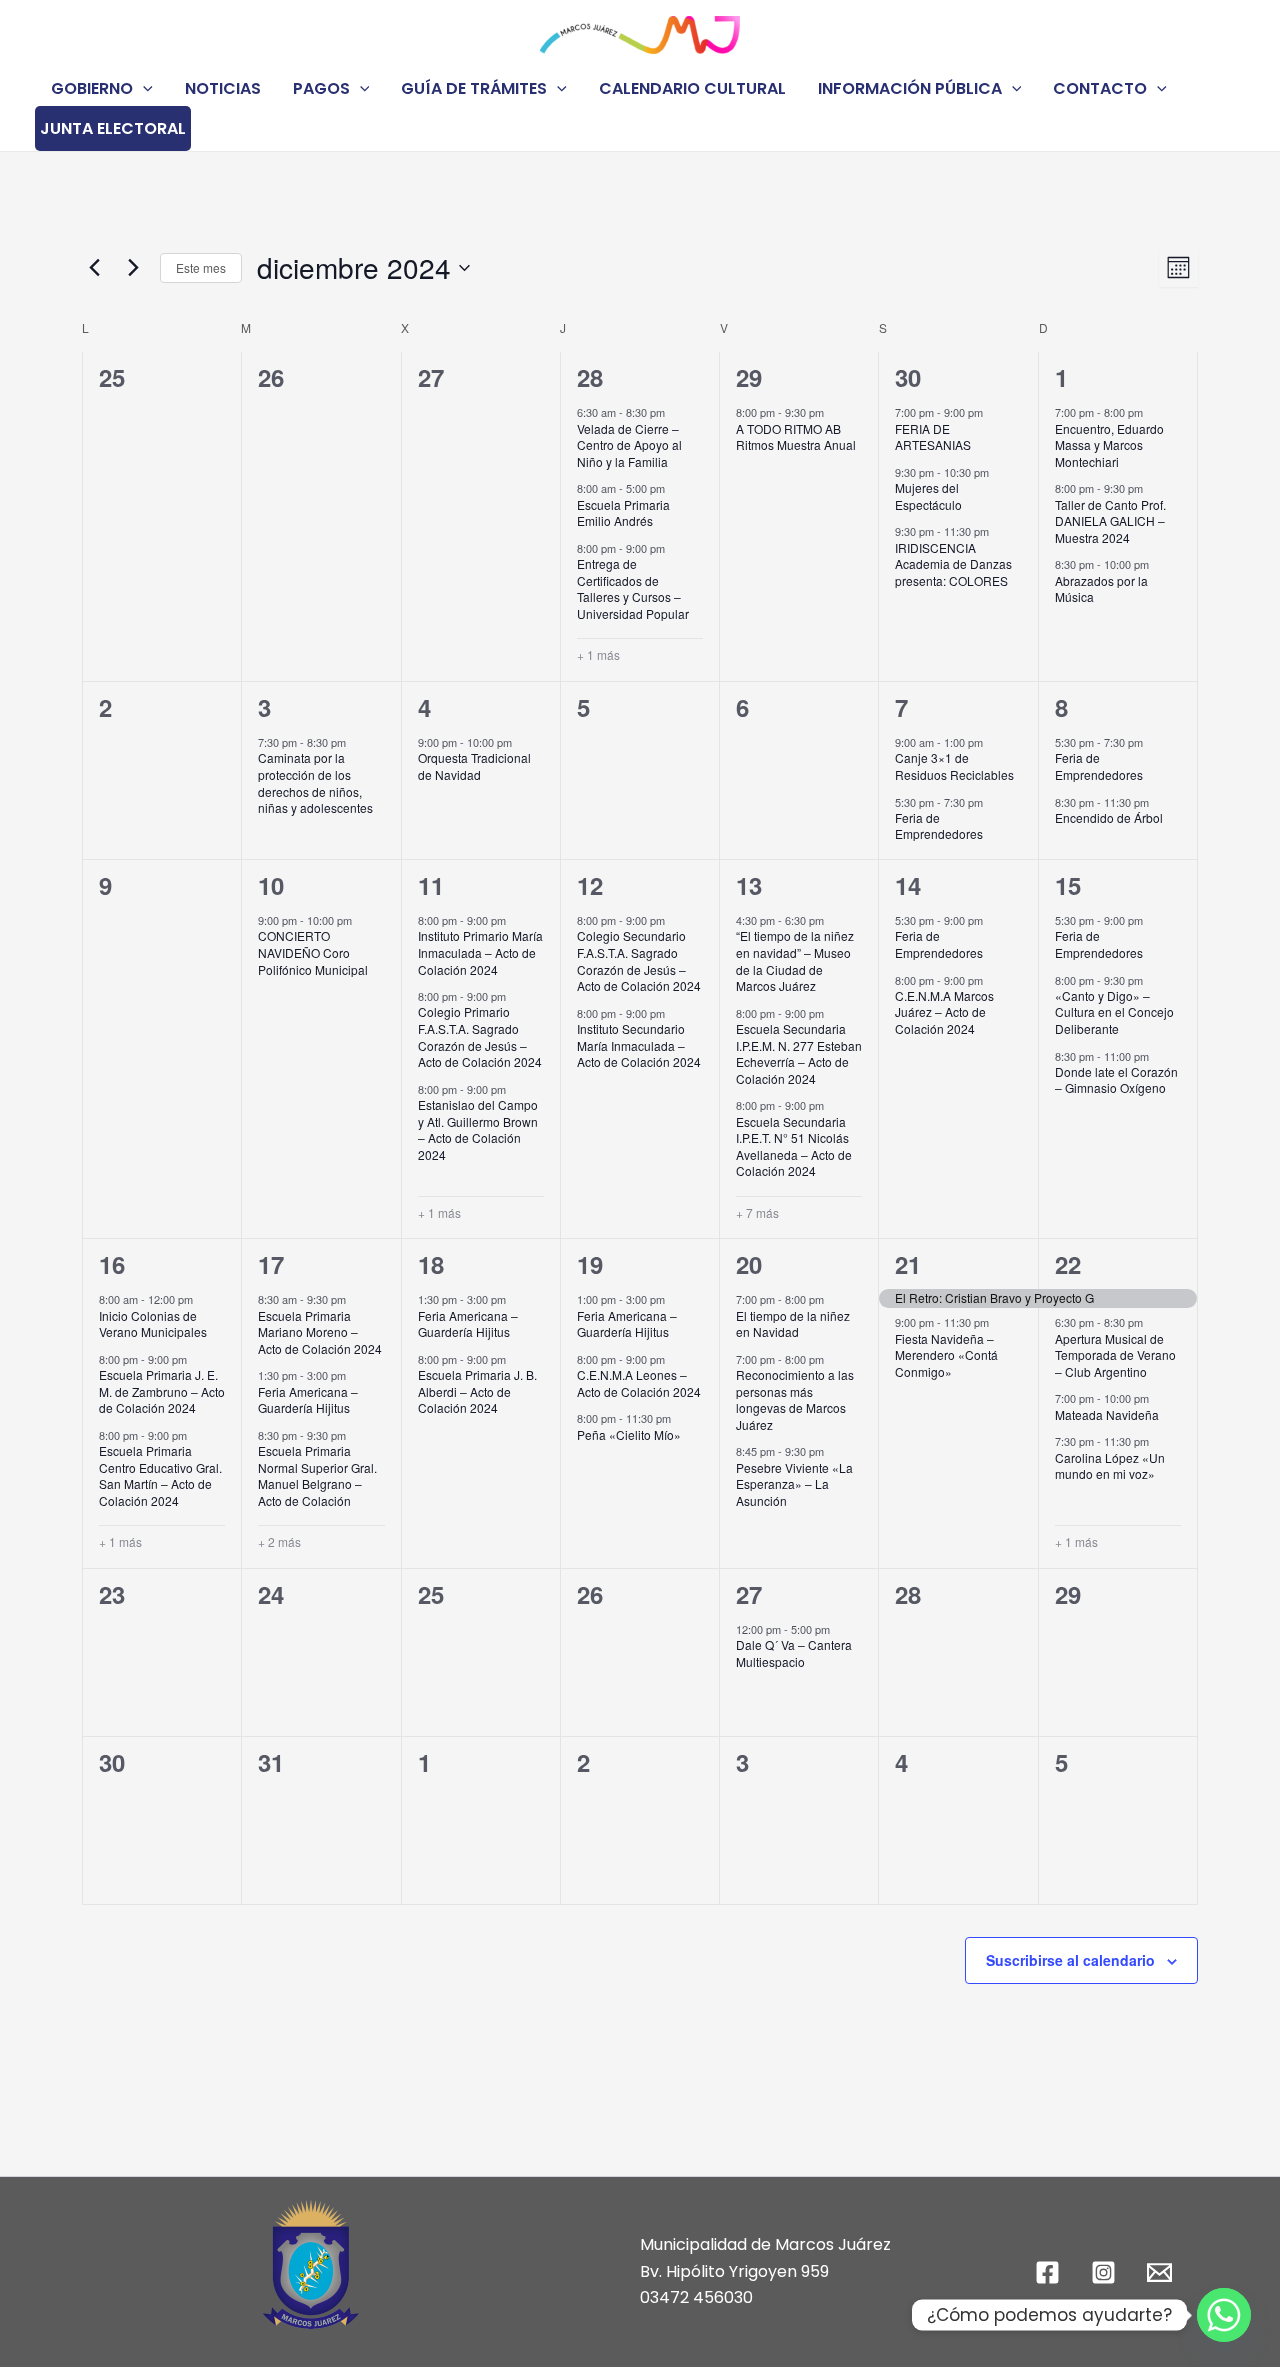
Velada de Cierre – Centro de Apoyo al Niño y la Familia (629, 445)
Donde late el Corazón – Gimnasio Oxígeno (1116, 1080)
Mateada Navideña (1107, 1414)
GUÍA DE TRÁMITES (474, 88)
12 (590, 885)
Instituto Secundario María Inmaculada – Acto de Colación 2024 (639, 1045)
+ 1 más (598, 655)
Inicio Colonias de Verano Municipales (153, 1324)
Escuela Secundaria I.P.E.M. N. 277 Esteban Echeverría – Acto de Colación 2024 (799, 1053)
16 (112, 1264)
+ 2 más (279, 1542)
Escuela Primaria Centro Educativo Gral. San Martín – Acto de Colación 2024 (160, 1475)
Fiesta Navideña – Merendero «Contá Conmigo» (946, 1355)
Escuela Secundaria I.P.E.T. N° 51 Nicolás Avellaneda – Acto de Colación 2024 (794, 1146)
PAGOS (321, 88)
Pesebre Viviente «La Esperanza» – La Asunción (794, 1484)
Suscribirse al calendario (1070, 1960)
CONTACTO (1100, 88)
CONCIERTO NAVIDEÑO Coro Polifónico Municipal (313, 952)
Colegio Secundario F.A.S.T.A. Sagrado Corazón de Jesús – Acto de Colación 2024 (639, 960)
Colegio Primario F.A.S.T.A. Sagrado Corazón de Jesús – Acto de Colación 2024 (480, 1036)
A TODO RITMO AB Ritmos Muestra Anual (796, 437)
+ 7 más (757, 1213)
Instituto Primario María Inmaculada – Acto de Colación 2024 (480, 952)
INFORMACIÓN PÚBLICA (910, 88)
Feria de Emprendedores (939, 826)
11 (431, 885)
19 (590, 1264)
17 (271, 1264)
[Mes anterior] (94, 268)
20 (749, 1264)
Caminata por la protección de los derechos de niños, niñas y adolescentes (315, 782)
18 (431, 1264)
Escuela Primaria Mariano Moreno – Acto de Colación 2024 (320, 1332)
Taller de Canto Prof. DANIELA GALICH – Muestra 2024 (1110, 521)
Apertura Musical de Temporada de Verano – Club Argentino (1115, 1355)
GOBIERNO (92, 88)
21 (908, 1264)
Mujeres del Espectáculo (928, 496)
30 (908, 377)
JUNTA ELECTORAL (113, 128)
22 (1068, 1264)
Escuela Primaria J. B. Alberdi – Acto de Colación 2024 (477, 1391)
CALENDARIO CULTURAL (692, 88)
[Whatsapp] (1224, 2315)
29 (749, 377)
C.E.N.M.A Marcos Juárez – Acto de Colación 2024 (944, 1012)
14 (908, 885)
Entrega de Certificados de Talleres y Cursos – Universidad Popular (633, 588)
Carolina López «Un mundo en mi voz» (1110, 1466)
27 (749, 1594)
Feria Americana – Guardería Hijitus (308, 1400)
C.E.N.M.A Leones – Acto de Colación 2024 (639, 1383)
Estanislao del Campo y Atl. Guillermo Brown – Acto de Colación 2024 (478, 1129)
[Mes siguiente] (133, 268)
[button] (143, 88)
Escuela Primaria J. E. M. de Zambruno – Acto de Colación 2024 (162, 1391)
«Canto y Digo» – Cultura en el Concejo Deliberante (1114, 1012)
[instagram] (1106, 2272)
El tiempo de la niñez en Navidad (793, 1324)
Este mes (201, 267)
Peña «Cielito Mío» (629, 1434)
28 (590, 377)
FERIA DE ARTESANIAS (933, 437)
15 (1068, 885)
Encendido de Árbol (1109, 817)
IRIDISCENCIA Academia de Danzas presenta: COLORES (953, 564)
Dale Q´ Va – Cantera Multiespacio (794, 1653)
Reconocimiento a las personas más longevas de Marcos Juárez (795, 1399)
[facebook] (1051, 2272)
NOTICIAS (223, 88)
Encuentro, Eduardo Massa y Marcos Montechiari (1109, 445)
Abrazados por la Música (1101, 589)
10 (271, 885)
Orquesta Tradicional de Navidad (474, 766)
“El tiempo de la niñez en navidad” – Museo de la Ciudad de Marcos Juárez (795, 960)
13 (749, 885)
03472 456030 (696, 2297)
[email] (1162, 2272)
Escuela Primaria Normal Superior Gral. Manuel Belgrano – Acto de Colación (317, 1475)
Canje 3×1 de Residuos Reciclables (954, 766)
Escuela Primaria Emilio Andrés (623, 513)
